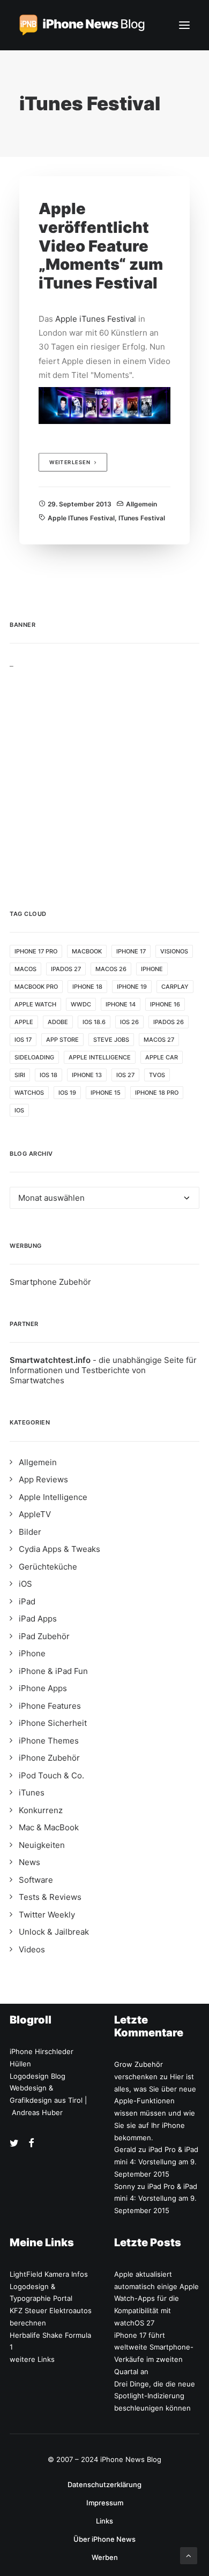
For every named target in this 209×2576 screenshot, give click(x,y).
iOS (19, 1110)
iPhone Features (50, 1706)
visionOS (174, 951)
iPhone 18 (87, 987)
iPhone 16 (165, 1004)
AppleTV (35, 1514)
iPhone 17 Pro (36, 951)
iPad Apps (38, 1619)
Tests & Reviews (50, 1897)
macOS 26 (111, 969)
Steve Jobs (111, 1040)
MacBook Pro (36, 987)
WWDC (81, 1004)
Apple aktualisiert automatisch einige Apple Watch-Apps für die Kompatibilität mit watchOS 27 (156, 2298)
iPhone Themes (49, 1741)
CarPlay (175, 987)
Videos (32, 1949)
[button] (184, 25)
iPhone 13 (87, 1075)
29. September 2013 (80, 504)
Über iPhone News (104, 2539)
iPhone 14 (121, 1004)
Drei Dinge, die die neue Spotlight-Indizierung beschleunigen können (155, 2396)
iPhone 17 (131, 951)
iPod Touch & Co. (51, 1775)
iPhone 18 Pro (157, 1093)
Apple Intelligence (100, 1057)
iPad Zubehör (44, 1636)
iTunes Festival (142, 518)
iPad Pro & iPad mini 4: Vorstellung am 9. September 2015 (156, 2162)
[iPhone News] (82, 25)
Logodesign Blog (38, 2076)
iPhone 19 (132, 987)
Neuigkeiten (42, 1845)
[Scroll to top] (189, 2555)
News (29, 1862)
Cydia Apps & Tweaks (59, 1549)
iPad (27, 1601)
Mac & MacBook (49, 1827)
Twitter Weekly (47, 1915)
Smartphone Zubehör (50, 1282)
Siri (20, 1075)
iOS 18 (48, 1075)
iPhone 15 (106, 1093)
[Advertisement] (104, 772)
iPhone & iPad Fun (53, 1671)
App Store (62, 1040)
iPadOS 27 (66, 969)
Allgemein (141, 504)
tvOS (157, 1075)
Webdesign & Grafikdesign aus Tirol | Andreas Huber (48, 2100)
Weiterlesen (70, 463)
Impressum (105, 2503)
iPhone (152, 969)
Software (36, 1880)
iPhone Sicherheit (53, 1723)
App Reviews (43, 1479)
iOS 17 (23, 1040)
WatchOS (29, 1093)
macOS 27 (159, 1040)
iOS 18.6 (94, 1022)
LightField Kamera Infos (49, 2274)
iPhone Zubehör (49, 1758)
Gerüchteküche (48, 1567)
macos (25, 969)
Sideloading (34, 1057)
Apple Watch (35, 1004)
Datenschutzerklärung (104, 2484)
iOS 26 (129, 1022)
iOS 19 (67, 1093)
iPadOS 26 (169, 1022)
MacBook (87, 951)
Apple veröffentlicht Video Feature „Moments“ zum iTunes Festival (101, 246)
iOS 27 (125, 1075)
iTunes (32, 1793)
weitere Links (32, 2359)
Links (104, 2521)
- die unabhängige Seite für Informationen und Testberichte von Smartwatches (103, 1370)
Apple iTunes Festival (96, 319)
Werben (105, 2557)
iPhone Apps (43, 1688)
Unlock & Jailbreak (54, 1932)
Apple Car (162, 1057)
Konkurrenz (41, 1810)
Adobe (58, 1022)
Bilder (30, 1532)
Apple (24, 1022)
